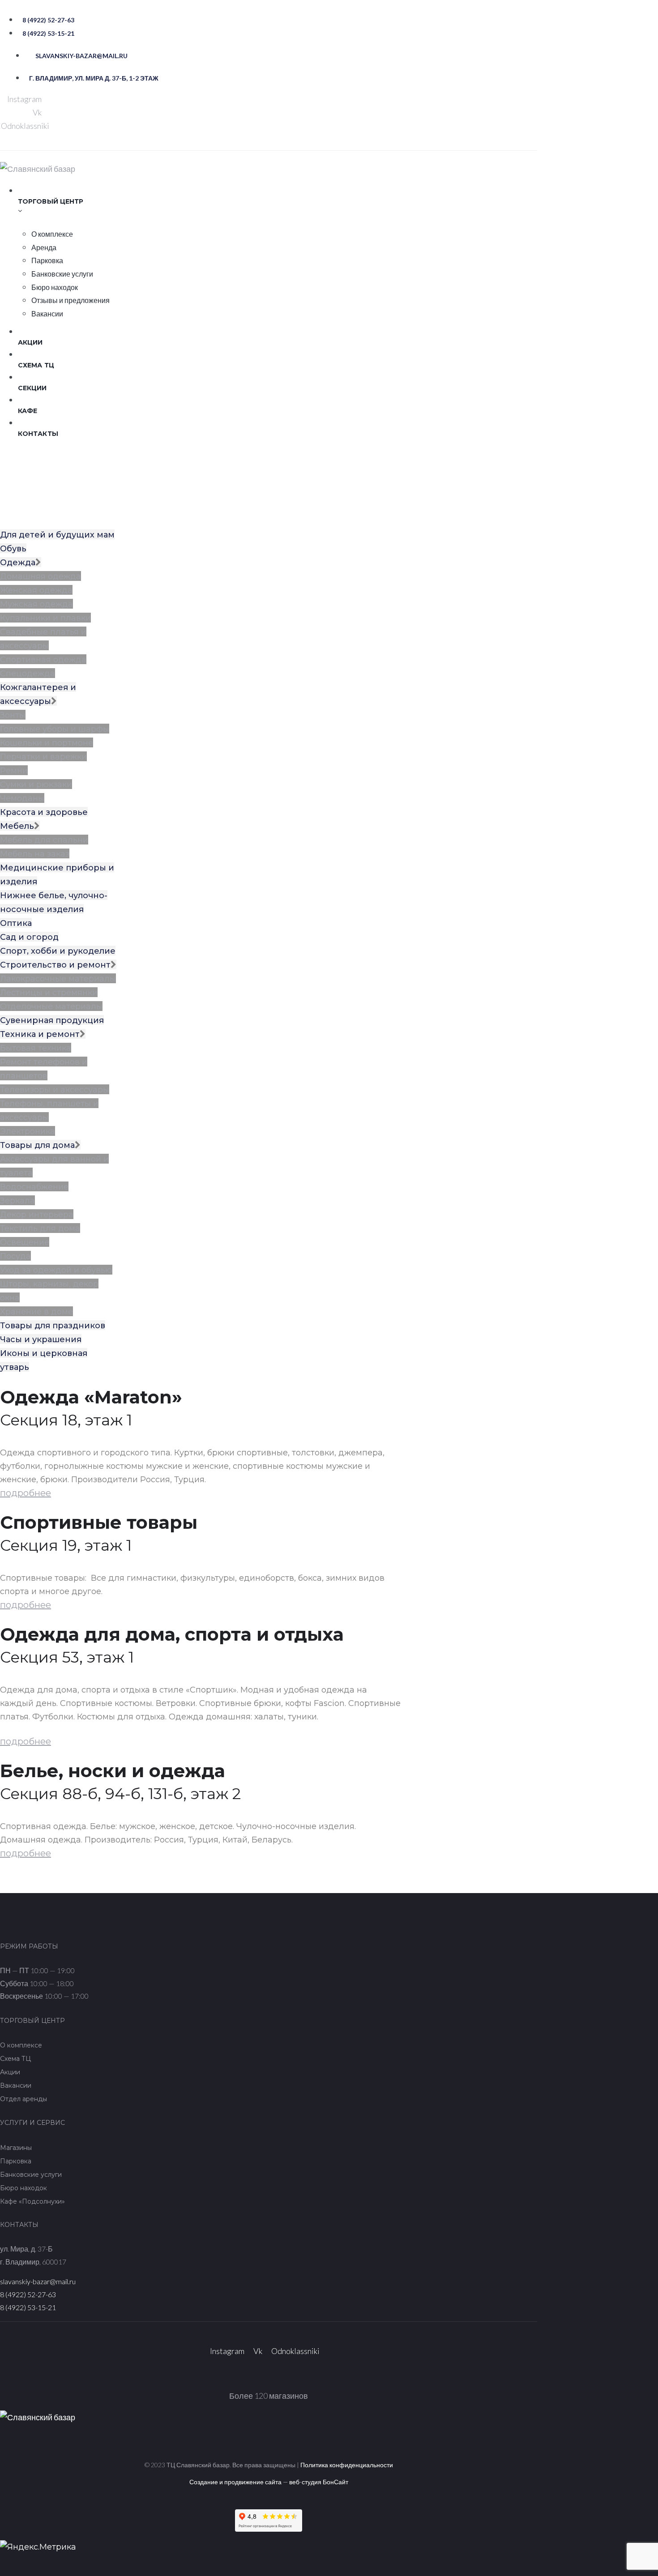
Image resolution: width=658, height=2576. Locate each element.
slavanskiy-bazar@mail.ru (38, 2281)
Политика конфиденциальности (347, 2465)
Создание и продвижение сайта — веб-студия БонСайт (269, 2482)
